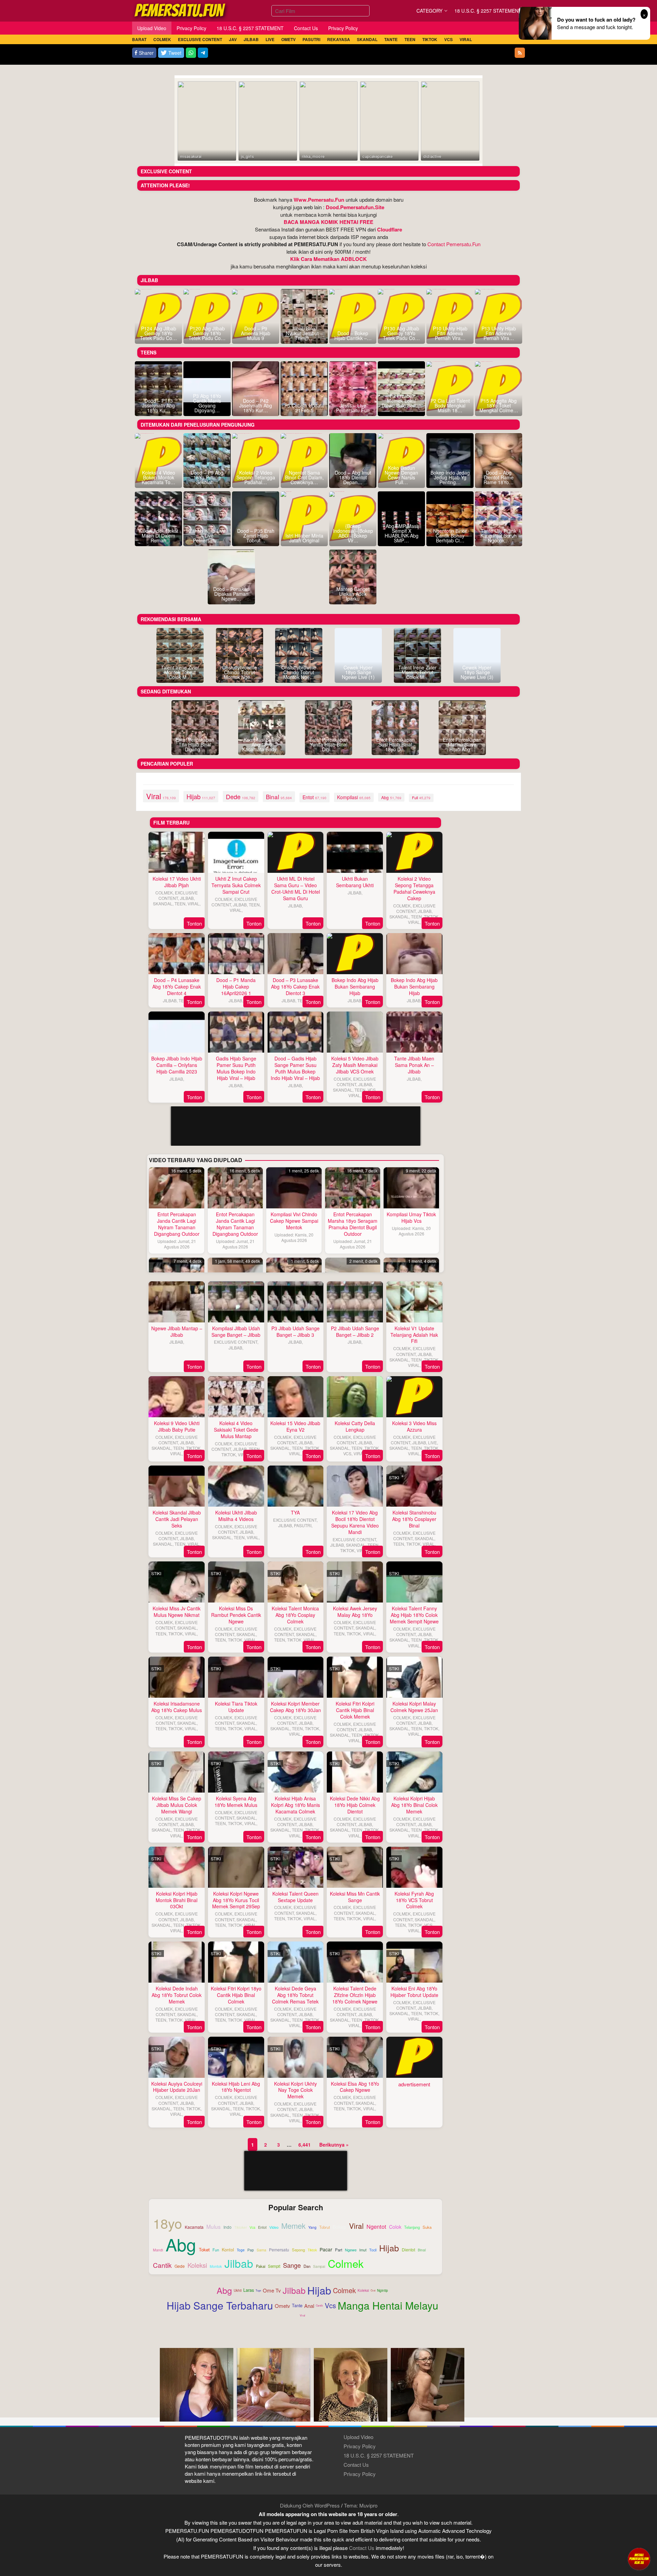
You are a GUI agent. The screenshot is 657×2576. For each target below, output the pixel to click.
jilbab (239, 2263)
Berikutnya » (334, 2145)
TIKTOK (431, 916)
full (421, 797)
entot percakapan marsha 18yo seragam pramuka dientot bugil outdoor (353, 1224)
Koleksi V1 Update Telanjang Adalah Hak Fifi (414, 1335)
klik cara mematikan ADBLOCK (328, 259)
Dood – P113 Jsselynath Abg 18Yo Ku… (158, 405)
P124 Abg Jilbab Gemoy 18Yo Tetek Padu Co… (158, 333)
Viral (302, 2315)
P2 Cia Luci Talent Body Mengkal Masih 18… (450, 405)
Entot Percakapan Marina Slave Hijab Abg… (462, 744)
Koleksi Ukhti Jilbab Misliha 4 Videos (236, 1516)
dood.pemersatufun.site (355, 207)
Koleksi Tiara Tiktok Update (236, 1707)
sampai (319, 2267)
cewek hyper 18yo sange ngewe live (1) (358, 672)
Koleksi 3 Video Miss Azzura (414, 1426)
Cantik (319, 2305)
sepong (298, 2250)
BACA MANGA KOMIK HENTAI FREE (328, 222)
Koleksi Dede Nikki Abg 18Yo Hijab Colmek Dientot (355, 1805)
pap (251, 2250)
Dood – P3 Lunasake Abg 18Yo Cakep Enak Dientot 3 (295, 987)
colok (395, 2227)
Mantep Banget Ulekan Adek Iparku (353, 594)
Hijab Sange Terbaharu (220, 2305)
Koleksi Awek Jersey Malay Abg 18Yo (355, 1612)
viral (161, 796)
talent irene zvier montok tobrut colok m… (180, 672)
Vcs (330, 2305)
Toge (258, 2290)
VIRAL (194, 903)
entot (314, 797)
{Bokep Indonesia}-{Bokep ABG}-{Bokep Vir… (353, 533)
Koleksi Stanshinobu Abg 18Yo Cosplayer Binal (414, 1519)
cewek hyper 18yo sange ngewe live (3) (477, 672)
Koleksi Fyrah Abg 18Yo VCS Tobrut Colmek (414, 1900)
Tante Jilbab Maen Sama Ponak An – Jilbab (414, 1065)
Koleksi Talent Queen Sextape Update (295, 1897)
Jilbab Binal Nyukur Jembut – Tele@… (304, 333)
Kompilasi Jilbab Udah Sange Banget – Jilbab (236, 1331)
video (274, 2227)
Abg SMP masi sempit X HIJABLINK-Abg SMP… (402, 533)
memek (293, 2226)
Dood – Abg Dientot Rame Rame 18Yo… (499, 477)
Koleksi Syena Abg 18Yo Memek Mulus (236, 1802)
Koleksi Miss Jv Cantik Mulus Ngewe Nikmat (177, 1612)
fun (216, 2250)
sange (292, 2265)
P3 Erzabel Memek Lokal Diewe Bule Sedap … (401, 403)
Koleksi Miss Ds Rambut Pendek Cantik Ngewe (236, 1615)
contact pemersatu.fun (454, 244)
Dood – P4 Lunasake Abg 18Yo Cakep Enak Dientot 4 (177, 987)
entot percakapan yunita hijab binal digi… (329, 744)
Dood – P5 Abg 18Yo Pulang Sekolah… (207, 477)
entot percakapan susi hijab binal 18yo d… (395, 744)
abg (391, 797)
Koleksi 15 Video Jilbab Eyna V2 (295, 1426)
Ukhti (238, 2290)
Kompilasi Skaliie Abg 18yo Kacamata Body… (262, 744)
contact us (362, 2548)
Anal (309, 2306)
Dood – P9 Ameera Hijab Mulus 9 (256, 333)
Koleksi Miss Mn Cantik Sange (355, 1897)
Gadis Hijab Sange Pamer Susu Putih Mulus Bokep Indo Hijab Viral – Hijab (236, 1068)
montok (216, 2266)
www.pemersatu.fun (319, 200)
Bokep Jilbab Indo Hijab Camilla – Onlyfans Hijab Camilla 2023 (177, 1065)
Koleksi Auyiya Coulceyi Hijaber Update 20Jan (177, 2087)
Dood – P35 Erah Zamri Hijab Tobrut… (256, 536)
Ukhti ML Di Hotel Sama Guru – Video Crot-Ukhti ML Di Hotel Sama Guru (296, 888)
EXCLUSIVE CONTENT (178, 895)
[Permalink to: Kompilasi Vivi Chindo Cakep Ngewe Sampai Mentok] (294, 1188)
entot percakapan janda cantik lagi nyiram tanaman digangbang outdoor (177, 1224)
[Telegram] (203, 53)
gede (180, 2266)
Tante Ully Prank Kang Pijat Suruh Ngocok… (499, 536)
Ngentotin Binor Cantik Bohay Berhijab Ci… (450, 536)
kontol (228, 2250)
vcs (252, 2227)
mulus (214, 2227)
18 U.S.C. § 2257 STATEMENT (379, 2455)
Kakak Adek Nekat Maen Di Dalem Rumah (158, 536)
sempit (274, 2266)
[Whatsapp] (191, 53)
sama (261, 2250)
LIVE (433, 1442)
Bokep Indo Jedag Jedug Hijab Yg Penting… (450, 477)
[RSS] (520, 53)
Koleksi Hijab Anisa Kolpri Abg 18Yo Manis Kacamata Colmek (295, 1805)
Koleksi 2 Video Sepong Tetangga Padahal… (256, 477)
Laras (249, 2290)
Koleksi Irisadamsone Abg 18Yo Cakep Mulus (177, 1707)
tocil (373, 2250)
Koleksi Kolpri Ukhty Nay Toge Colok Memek (295, 2090)
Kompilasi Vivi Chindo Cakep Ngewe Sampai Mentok (294, 1221)
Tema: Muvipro (361, 2505)
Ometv (282, 2306)
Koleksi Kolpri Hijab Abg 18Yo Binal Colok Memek (414, 1805)
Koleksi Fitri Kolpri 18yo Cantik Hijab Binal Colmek (236, 1995)
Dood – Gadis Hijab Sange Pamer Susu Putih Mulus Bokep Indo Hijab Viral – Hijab (295, 1068)
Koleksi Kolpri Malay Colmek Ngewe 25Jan (414, 1707)
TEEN (180, 903)
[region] (295, 1213)
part (339, 2250)
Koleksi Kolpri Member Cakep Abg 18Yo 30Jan (295, 1707)
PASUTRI (303, 1525)
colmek (346, 2264)
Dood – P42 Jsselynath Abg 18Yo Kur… (256, 405)
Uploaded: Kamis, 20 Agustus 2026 (294, 1237)
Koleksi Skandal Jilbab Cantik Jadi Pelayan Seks (177, 1519)
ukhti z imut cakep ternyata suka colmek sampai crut (236, 885)
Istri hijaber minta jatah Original (304, 538)
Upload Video (358, 2437)
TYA (295, 1512)
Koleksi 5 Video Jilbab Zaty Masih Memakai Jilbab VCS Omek (355, 1065)
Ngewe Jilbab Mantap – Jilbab (177, 1331)
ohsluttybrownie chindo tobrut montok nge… (240, 672)
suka (427, 2227)
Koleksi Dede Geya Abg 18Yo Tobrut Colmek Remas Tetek (295, 1995)
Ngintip (383, 2290)
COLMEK (164, 893)
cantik (162, 2265)
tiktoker (241, 2228)
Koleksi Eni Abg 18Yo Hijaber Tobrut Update (414, 1992)
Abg (224, 2290)
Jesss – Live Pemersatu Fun (353, 408)
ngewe (351, 2250)
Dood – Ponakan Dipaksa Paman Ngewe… (231, 594)
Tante (297, 2305)
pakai (261, 2266)
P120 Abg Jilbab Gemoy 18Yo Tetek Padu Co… (207, 333)
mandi (158, 2250)
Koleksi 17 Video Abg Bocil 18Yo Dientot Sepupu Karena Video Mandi (355, 1522)
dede (241, 796)
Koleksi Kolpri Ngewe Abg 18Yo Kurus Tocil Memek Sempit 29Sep (236, 1900)
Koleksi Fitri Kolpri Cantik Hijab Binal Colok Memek (355, 1710)
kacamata (194, 2227)
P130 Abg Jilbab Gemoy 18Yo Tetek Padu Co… (401, 333)
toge (241, 2250)
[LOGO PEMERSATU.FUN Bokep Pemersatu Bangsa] (180, 10)
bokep (339, 2227)
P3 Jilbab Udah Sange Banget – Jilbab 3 (295, 1331)
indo (228, 2227)
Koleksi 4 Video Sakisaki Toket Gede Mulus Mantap (236, 1430)
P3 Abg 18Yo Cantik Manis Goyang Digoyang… (207, 403)
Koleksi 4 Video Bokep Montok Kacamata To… (158, 477)
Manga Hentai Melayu (388, 2305)
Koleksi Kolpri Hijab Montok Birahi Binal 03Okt (177, 1900)
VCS (372, 1090)
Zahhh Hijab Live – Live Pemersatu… (207, 536)
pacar (326, 2250)
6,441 (305, 2145)
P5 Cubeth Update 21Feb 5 (304, 408)
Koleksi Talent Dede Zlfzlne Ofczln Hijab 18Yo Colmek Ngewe (355, 1995)
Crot (373, 2290)
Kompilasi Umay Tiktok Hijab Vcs (411, 1217)
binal (279, 797)
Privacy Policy (360, 2446)
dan (307, 2266)
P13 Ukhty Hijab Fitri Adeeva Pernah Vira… (499, 333)
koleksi (197, 2265)
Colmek (344, 2290)
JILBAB (187, 898)
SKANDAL (163, 903)
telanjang (412, 2227)
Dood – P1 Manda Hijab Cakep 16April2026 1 (236, 987)
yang (312, 2228)
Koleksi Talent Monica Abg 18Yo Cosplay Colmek (295, 1615)
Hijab (319, 2290)
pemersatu (279, 2250)
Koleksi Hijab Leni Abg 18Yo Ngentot (236, 2087)
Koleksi (363, 2290)
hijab (201, 796)
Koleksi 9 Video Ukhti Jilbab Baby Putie (177, 1426)
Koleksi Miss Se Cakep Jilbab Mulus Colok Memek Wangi (177, 1805)
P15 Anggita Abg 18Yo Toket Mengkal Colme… (499, 405)
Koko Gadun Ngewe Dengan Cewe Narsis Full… (401, 475)
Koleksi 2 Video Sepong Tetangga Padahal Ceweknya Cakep (414, 888)
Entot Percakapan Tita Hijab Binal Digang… (195, 744)
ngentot (376, 2226)
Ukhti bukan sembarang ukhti (355, 882)
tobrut (325, 2227)
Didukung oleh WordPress (310, 2505)
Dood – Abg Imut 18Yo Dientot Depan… (353, 477)
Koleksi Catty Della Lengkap (355, 1426)
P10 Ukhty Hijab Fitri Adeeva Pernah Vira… (450, 333)
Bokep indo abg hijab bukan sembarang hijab (355, 987)
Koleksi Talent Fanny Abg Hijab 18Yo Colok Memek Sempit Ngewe (414, 1615)
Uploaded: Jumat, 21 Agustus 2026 (177, 1244)
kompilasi (354, 797)
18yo (168, 2223)
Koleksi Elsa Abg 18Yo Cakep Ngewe (355, 2087)
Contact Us (356, 2465)
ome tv (272, 2290)
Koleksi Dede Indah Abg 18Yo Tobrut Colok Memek (177, 1995)
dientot (408, 2250)
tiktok (312, 2250)
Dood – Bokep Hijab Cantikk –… (353, 336)
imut (363, 2250)
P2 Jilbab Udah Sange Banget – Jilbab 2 (355, 1331)
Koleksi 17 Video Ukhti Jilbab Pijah (177, 882)
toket (204, 2250)
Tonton (194, 923)
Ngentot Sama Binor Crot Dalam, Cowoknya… (304, 477)
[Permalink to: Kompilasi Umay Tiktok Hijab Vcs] (411, 1188)
